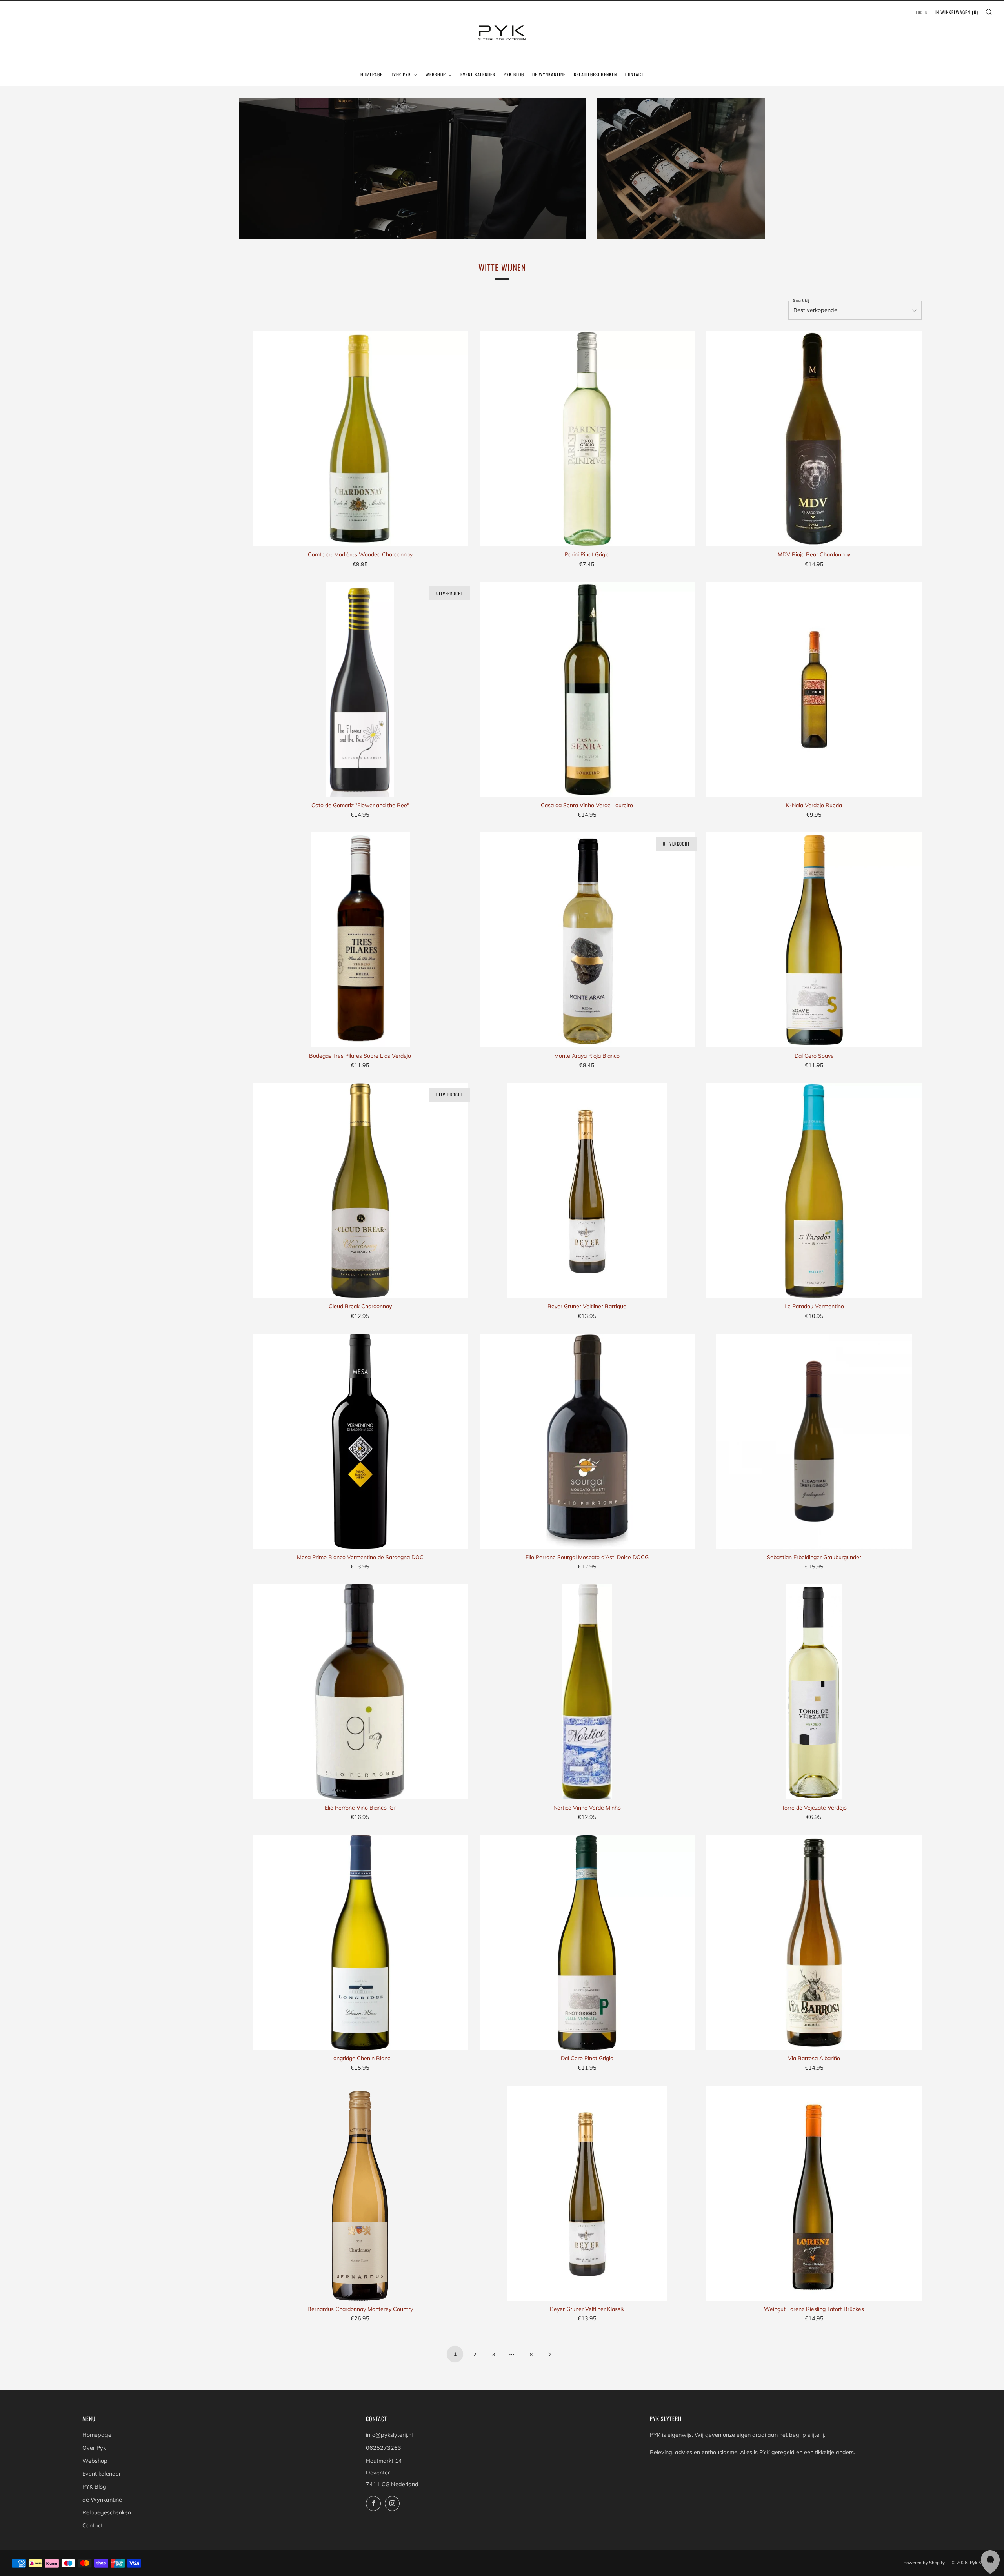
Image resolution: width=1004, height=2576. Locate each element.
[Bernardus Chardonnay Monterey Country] (360, 2193)
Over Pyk (401, 74)
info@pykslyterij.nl (389, 2435)
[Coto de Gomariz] (360, 689)
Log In (922, 12)
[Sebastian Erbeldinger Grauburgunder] (814, 1441)
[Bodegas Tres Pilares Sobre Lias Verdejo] (360, 940)
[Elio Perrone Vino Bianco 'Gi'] (360, 1692)
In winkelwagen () (956, 12)
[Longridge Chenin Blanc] (360, 1943)
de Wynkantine (549, 74)
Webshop (436, 74)
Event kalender (478, 74)
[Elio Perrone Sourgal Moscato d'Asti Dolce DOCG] (587, 1441)
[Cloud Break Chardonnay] (360, 1191)
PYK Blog (514, 74)
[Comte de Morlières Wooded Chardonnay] (360, 439)
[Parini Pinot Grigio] (587, 439)
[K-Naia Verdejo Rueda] (814, 689)
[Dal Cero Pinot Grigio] (587, 1943)
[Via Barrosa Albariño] (814, 1943)
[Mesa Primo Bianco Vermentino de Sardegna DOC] (360, 1441)
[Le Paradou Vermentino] (814, 1191)
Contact (634, 74)
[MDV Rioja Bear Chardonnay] (814, 439)
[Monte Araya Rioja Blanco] (587, 940)
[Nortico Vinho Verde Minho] (587, 1692)
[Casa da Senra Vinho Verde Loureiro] (587, 689)
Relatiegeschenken (595, 74)
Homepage (371, 74)
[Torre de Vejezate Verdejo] (814, 1692)
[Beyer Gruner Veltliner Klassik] (587, 2193)
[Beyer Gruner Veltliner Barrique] (587, 1191)
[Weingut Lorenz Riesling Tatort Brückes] (814, 2193)
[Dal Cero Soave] (814, 940)
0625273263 (384, 2448)
